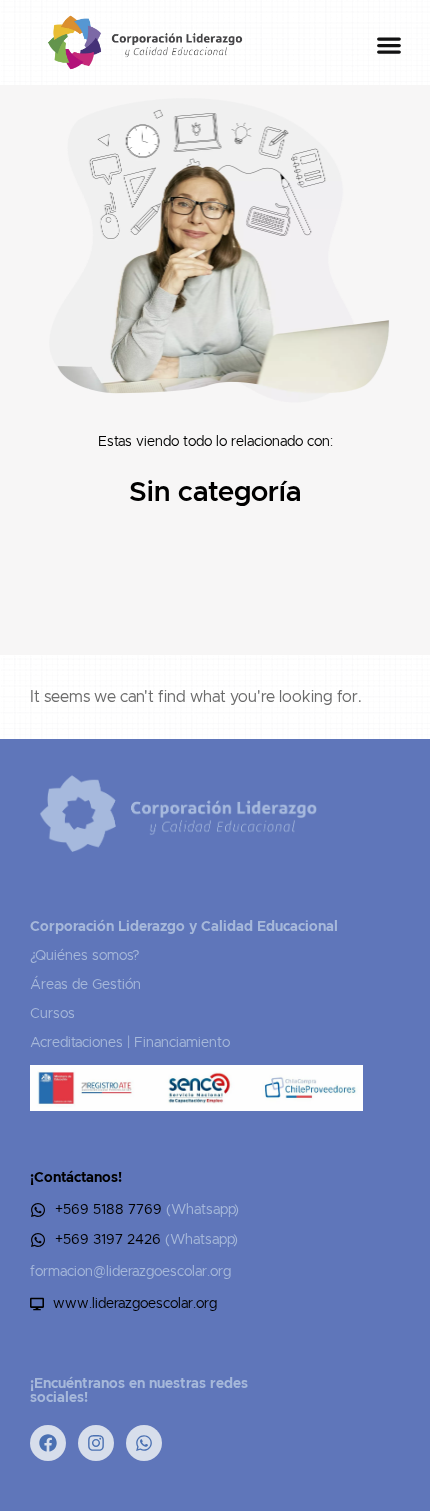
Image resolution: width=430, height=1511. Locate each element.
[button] (388, 45)
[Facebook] (48, 1443)
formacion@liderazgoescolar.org (130, 1272)
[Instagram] (96, 1443)
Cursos (52, 1014)
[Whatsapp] (144, 1443)
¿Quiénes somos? (84, 956)
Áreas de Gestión (85, 985)
